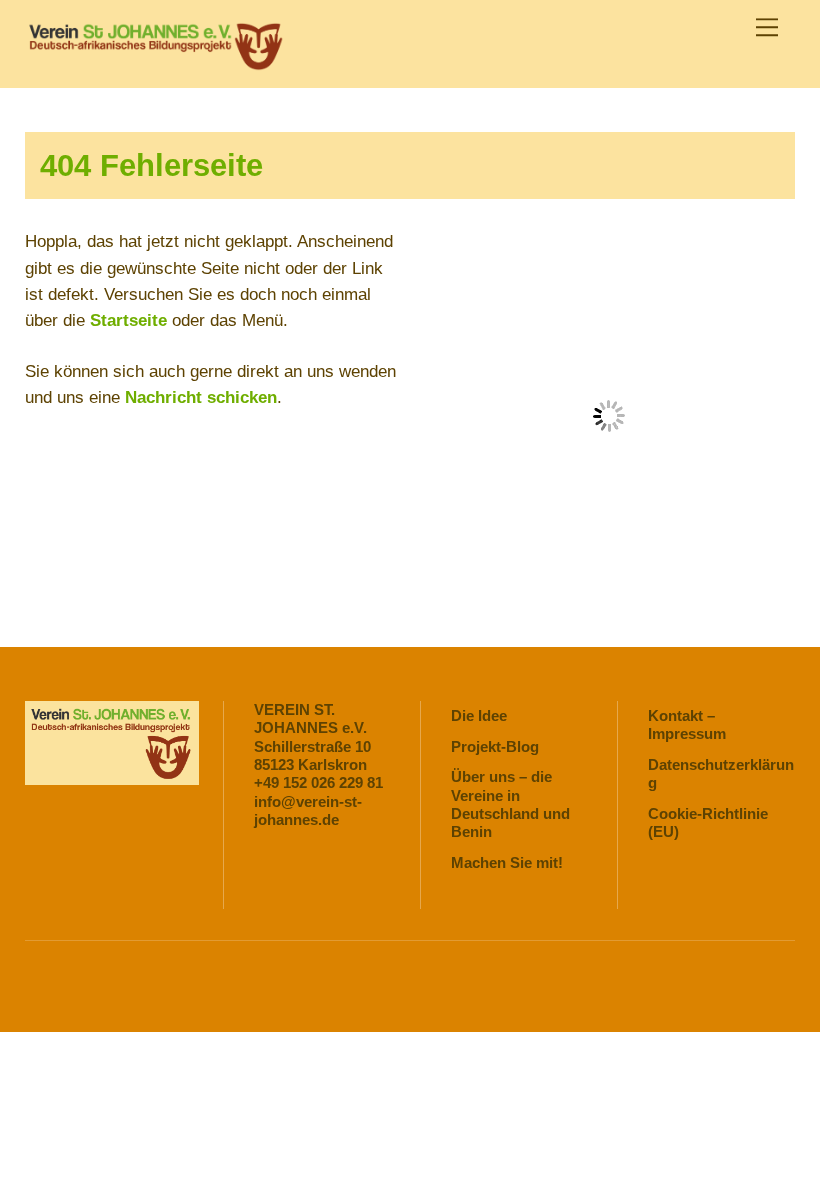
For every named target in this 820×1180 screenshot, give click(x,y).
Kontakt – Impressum (687, 724)
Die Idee (479, 715)
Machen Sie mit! (507, 862)
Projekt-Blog (495, 746)
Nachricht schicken (201, 397)
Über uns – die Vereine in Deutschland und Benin (510, 804)
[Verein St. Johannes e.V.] (155, 62)
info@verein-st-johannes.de (308, 810)
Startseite (128, 320)
